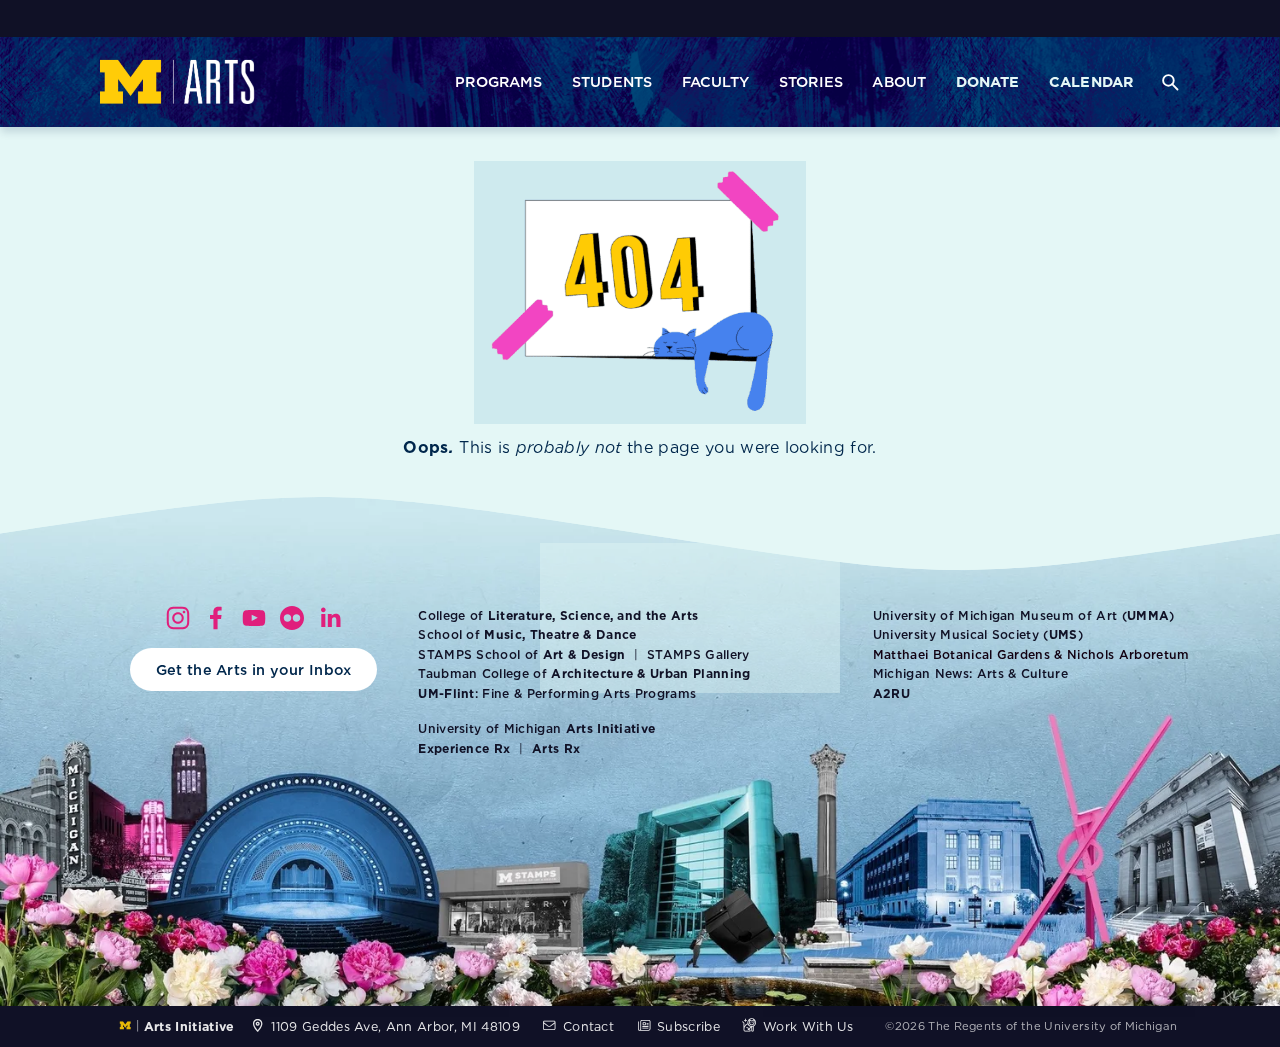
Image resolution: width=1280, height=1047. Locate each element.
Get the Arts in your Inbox (254, 669)
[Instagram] (178, 618)
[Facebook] (216, 618)
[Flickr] (292, 618)
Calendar (1091, 81)
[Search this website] (1170, 81)
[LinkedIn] (330, 618)
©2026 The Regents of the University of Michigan (1031, 1026)
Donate (988, 81)
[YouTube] (254, 618)
